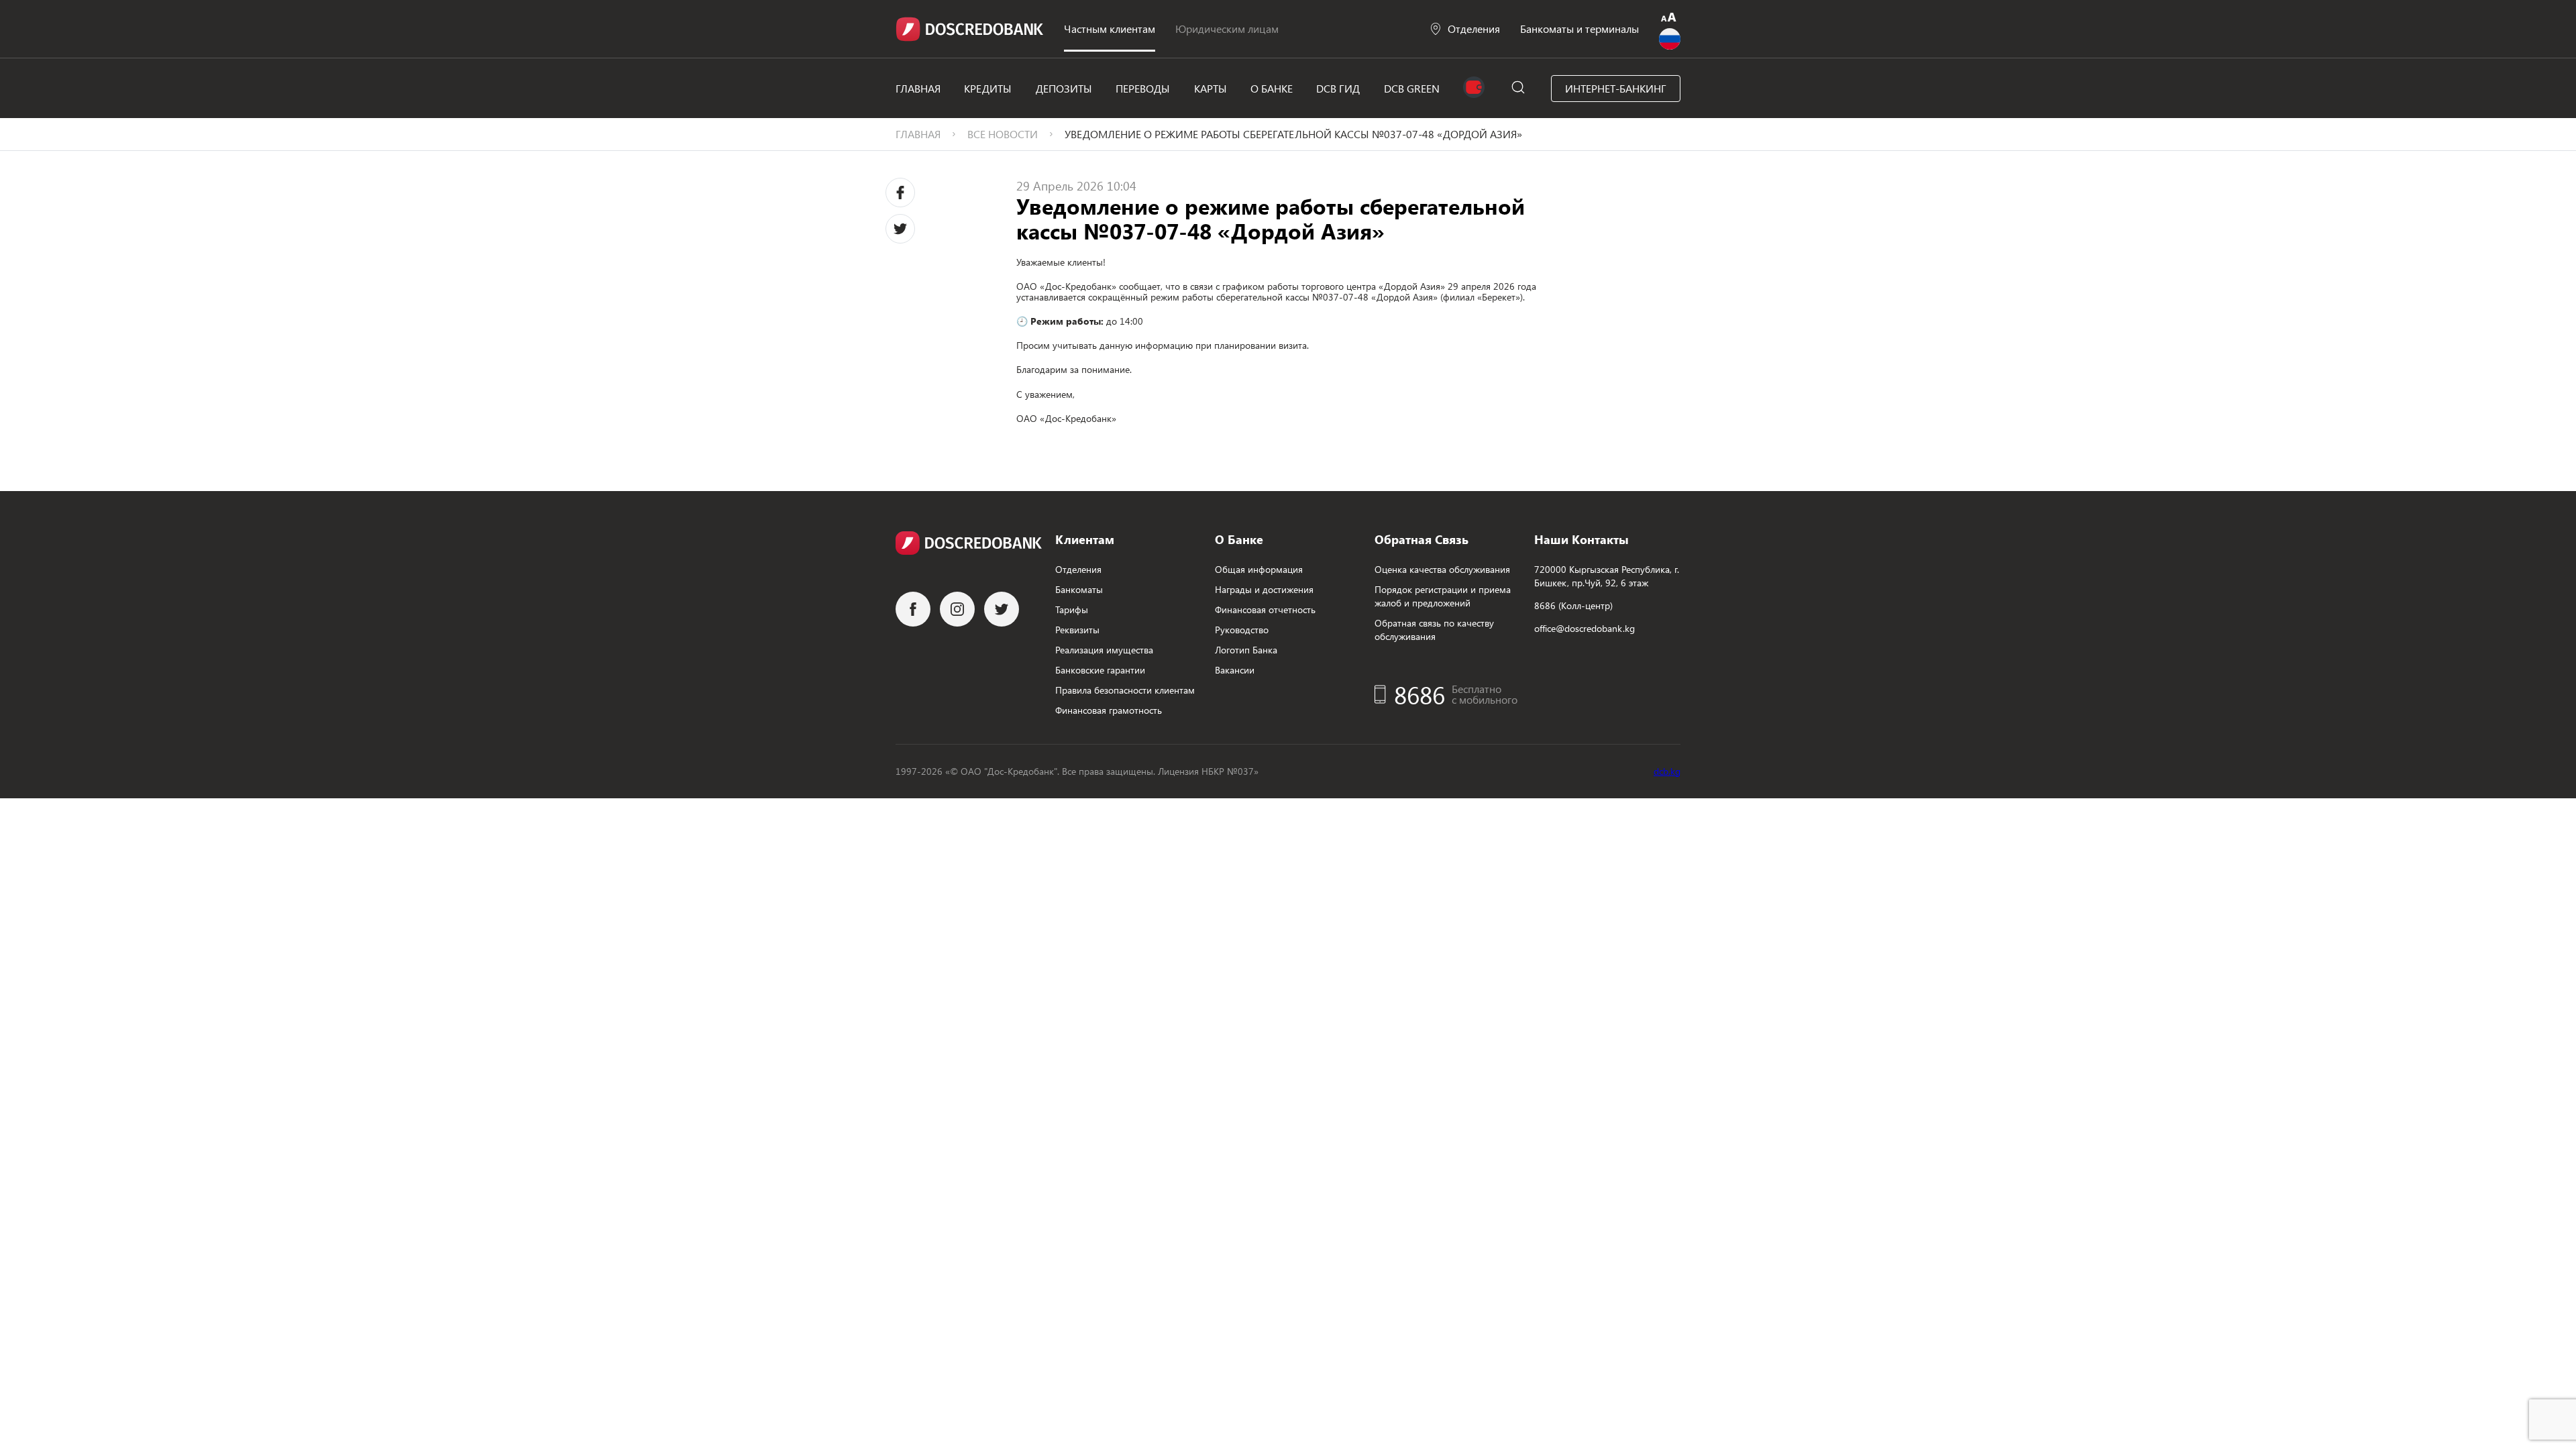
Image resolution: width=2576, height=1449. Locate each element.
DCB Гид (1338, 88)
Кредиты (988, 88)
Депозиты (1064, 88)
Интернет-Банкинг (1616, 88)
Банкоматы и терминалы (1579, 29)
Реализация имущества (1104, 650)
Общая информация (1259, 569)
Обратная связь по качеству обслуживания (1434, 630)
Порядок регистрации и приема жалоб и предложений (1443, 596)
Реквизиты (1077, 630)
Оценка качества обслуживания (1442, 569)
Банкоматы (1079, 589)
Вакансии (1235, 670)
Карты (1211, 88)
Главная (918, 88)
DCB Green (1412, 88)
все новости (1003, 134)
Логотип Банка (1246, 650)
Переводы (1143, 88)
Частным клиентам (1110, 29)
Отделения (1474, 29)
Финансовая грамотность (1109, 710)
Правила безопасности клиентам (1125, 690)
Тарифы (1072, 609)
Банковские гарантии (1100, 670)
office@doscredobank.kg (1585, 628)
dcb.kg (1667, 771)
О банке (1272, 88)
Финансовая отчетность (1265, 609)
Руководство (1242, 630)
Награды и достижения (1264, 589)
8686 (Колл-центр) (1573, 605)
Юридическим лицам (1227, 29)
